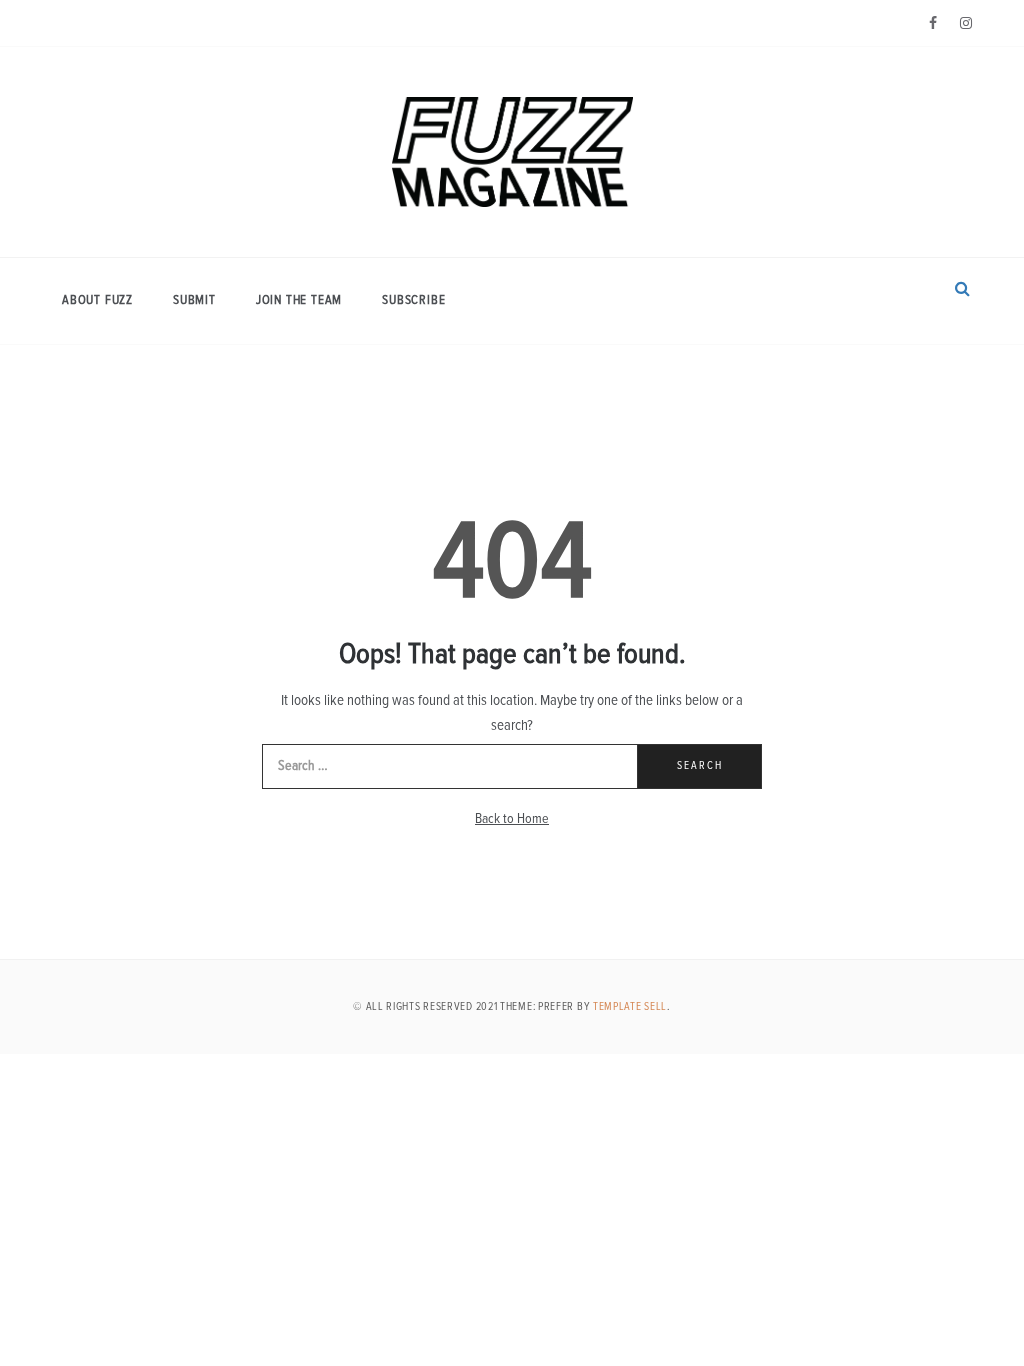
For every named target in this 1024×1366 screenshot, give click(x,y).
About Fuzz (97, 300)
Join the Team (299, 300)
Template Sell (630, 1006)
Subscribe (413, 300)
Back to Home (512, 819)
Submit (194, 300)
